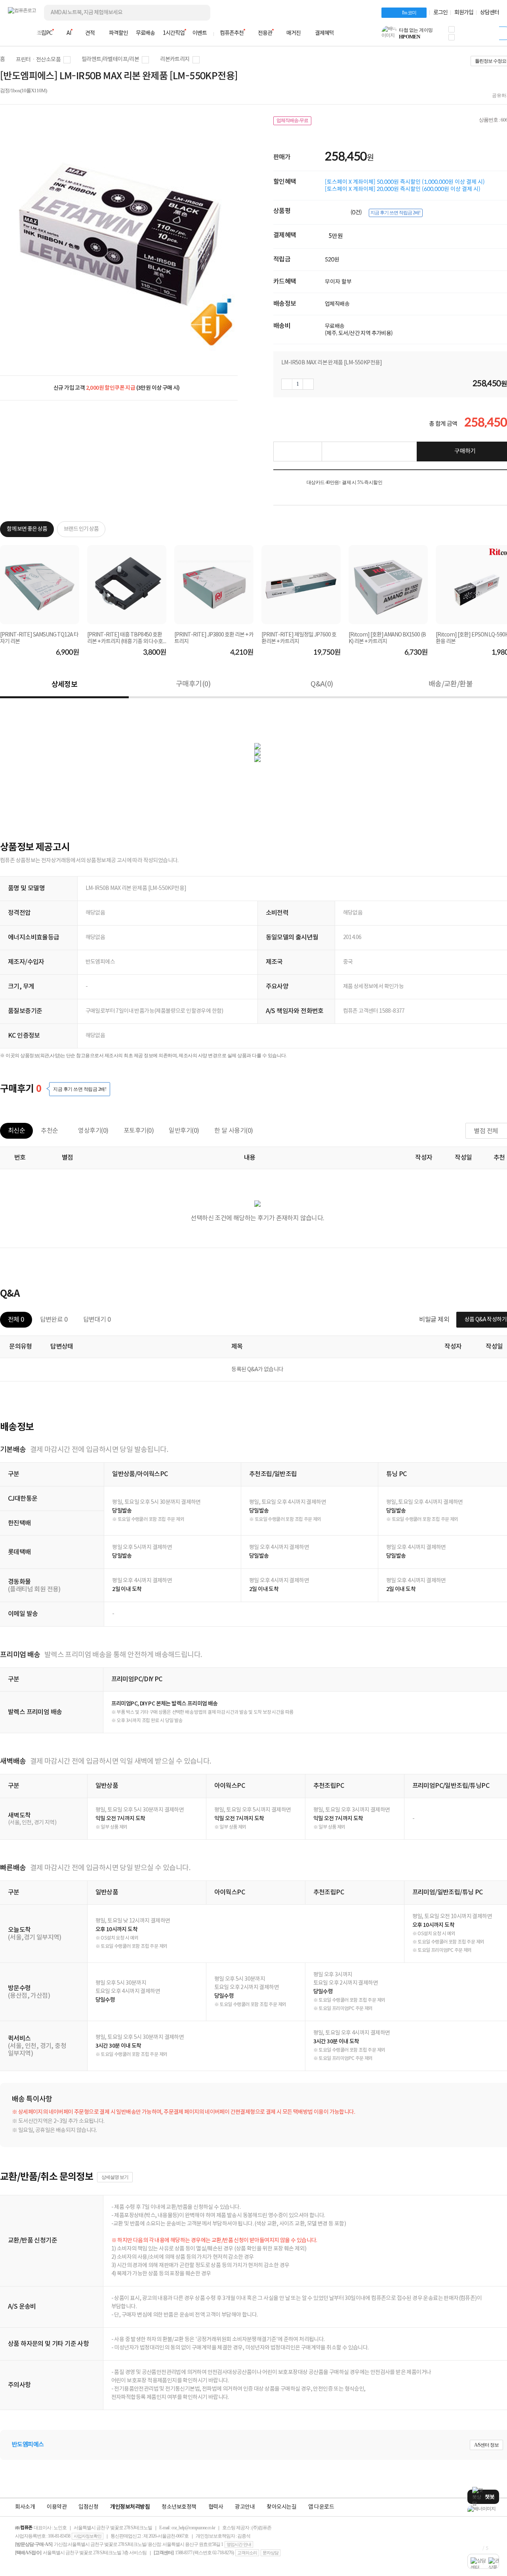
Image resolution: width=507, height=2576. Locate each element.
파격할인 (118, 33)
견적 (90, 33)
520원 (332, 259)
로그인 (440, 13)
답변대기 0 (97, 1320)
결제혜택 (324, 33)
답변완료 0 (54, 1320)
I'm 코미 (409, 13)
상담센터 (490, 13)
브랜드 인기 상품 (81, 529)
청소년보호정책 (179, 2507)
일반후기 (184, 1131)
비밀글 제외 (434, 1320)
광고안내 (245, 2507)
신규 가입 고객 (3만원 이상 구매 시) (117, 388)
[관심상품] (297, 452)
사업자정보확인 (88, 2536)
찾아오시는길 (281, 2507)
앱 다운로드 (321, 2507)
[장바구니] (469, 36)
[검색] (198, 13)
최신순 (16, 1131)
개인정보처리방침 (130, 2507)
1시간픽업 (174, 33)
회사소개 (25, 2507)
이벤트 (200, 33)
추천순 (49, 1131)
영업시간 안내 (239, 2544)
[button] (452, 29)
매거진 (294, 33)
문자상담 (271, 2553)
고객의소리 (247, 2553)
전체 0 (16, 1320)
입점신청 (88, 2507)
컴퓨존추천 (232, 33)
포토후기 (139, 1131)
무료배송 (145, 33)
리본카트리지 (175, 59)
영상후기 (93, 1131)
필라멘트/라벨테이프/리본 (110, 59)
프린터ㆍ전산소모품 (38, 60)
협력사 (216, 2507)
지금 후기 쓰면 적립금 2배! (395, 213)
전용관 (265, 33)
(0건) (357, 212)
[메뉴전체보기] (13, 33)
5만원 (336, 236)
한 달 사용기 (234, 1131)
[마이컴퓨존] (491, 36)
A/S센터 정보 (486, 2445)
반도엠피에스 (28, 2445)
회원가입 (464, 13)
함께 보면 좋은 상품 (27, 529)
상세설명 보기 (115, 2177)
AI (69, 33)
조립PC (44, 33)
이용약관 (57, 2507)
